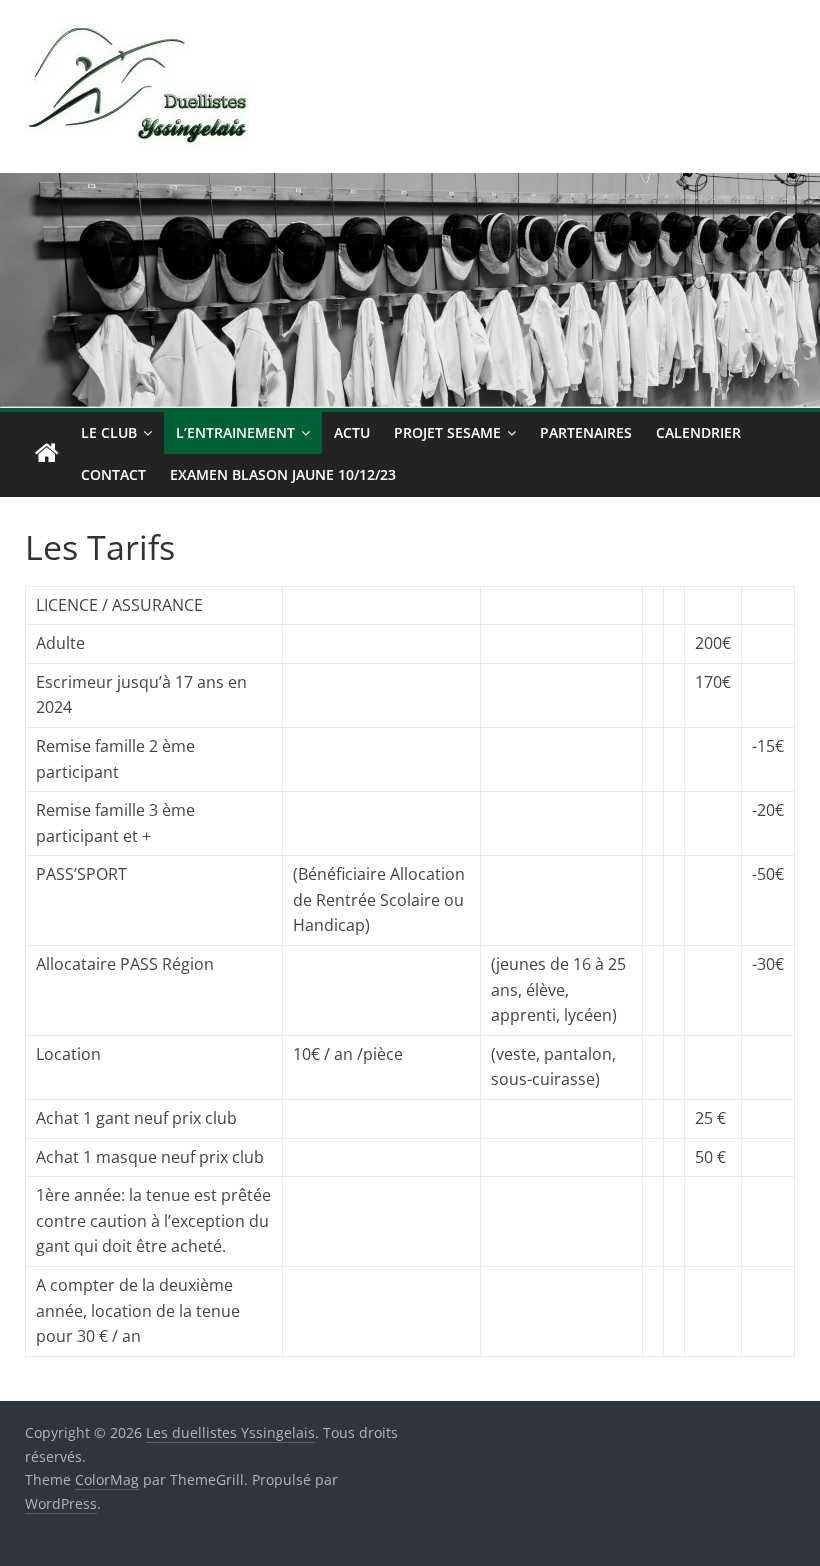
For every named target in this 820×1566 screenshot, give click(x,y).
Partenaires (586, 432)
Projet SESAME (447, 432)
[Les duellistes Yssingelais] (47, 454)
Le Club (109, 432)
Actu (352, 432)
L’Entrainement (235, 432)
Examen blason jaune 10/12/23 (283, 474)
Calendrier (698, 432)
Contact (113, 474)
